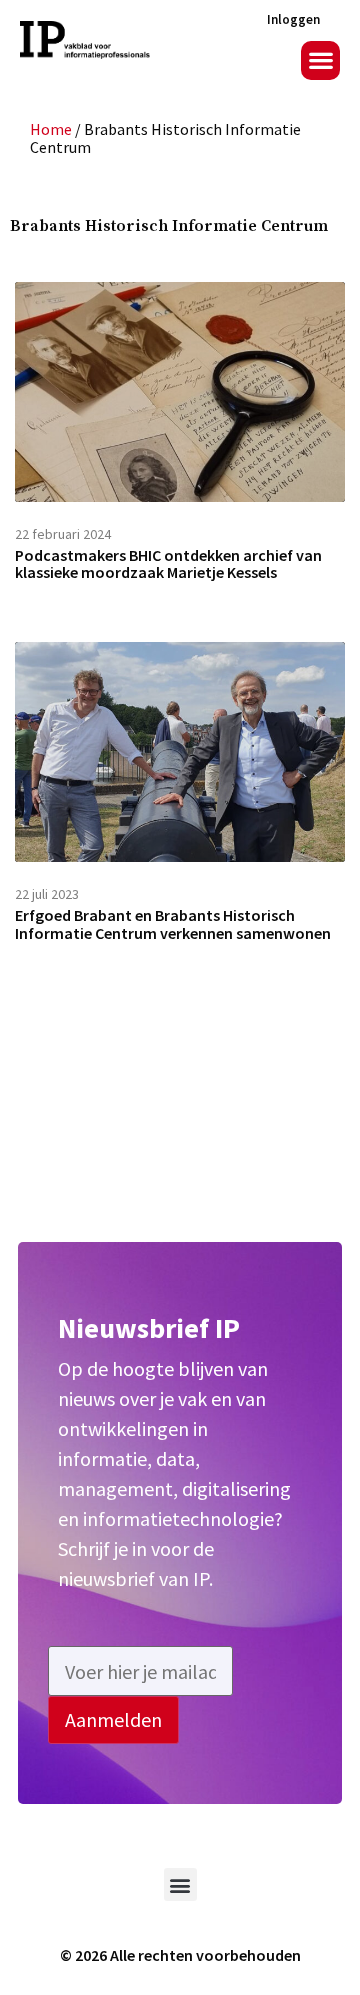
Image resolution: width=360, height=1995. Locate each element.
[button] (320, 60)
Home (51, 129)
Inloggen (293, 19)
